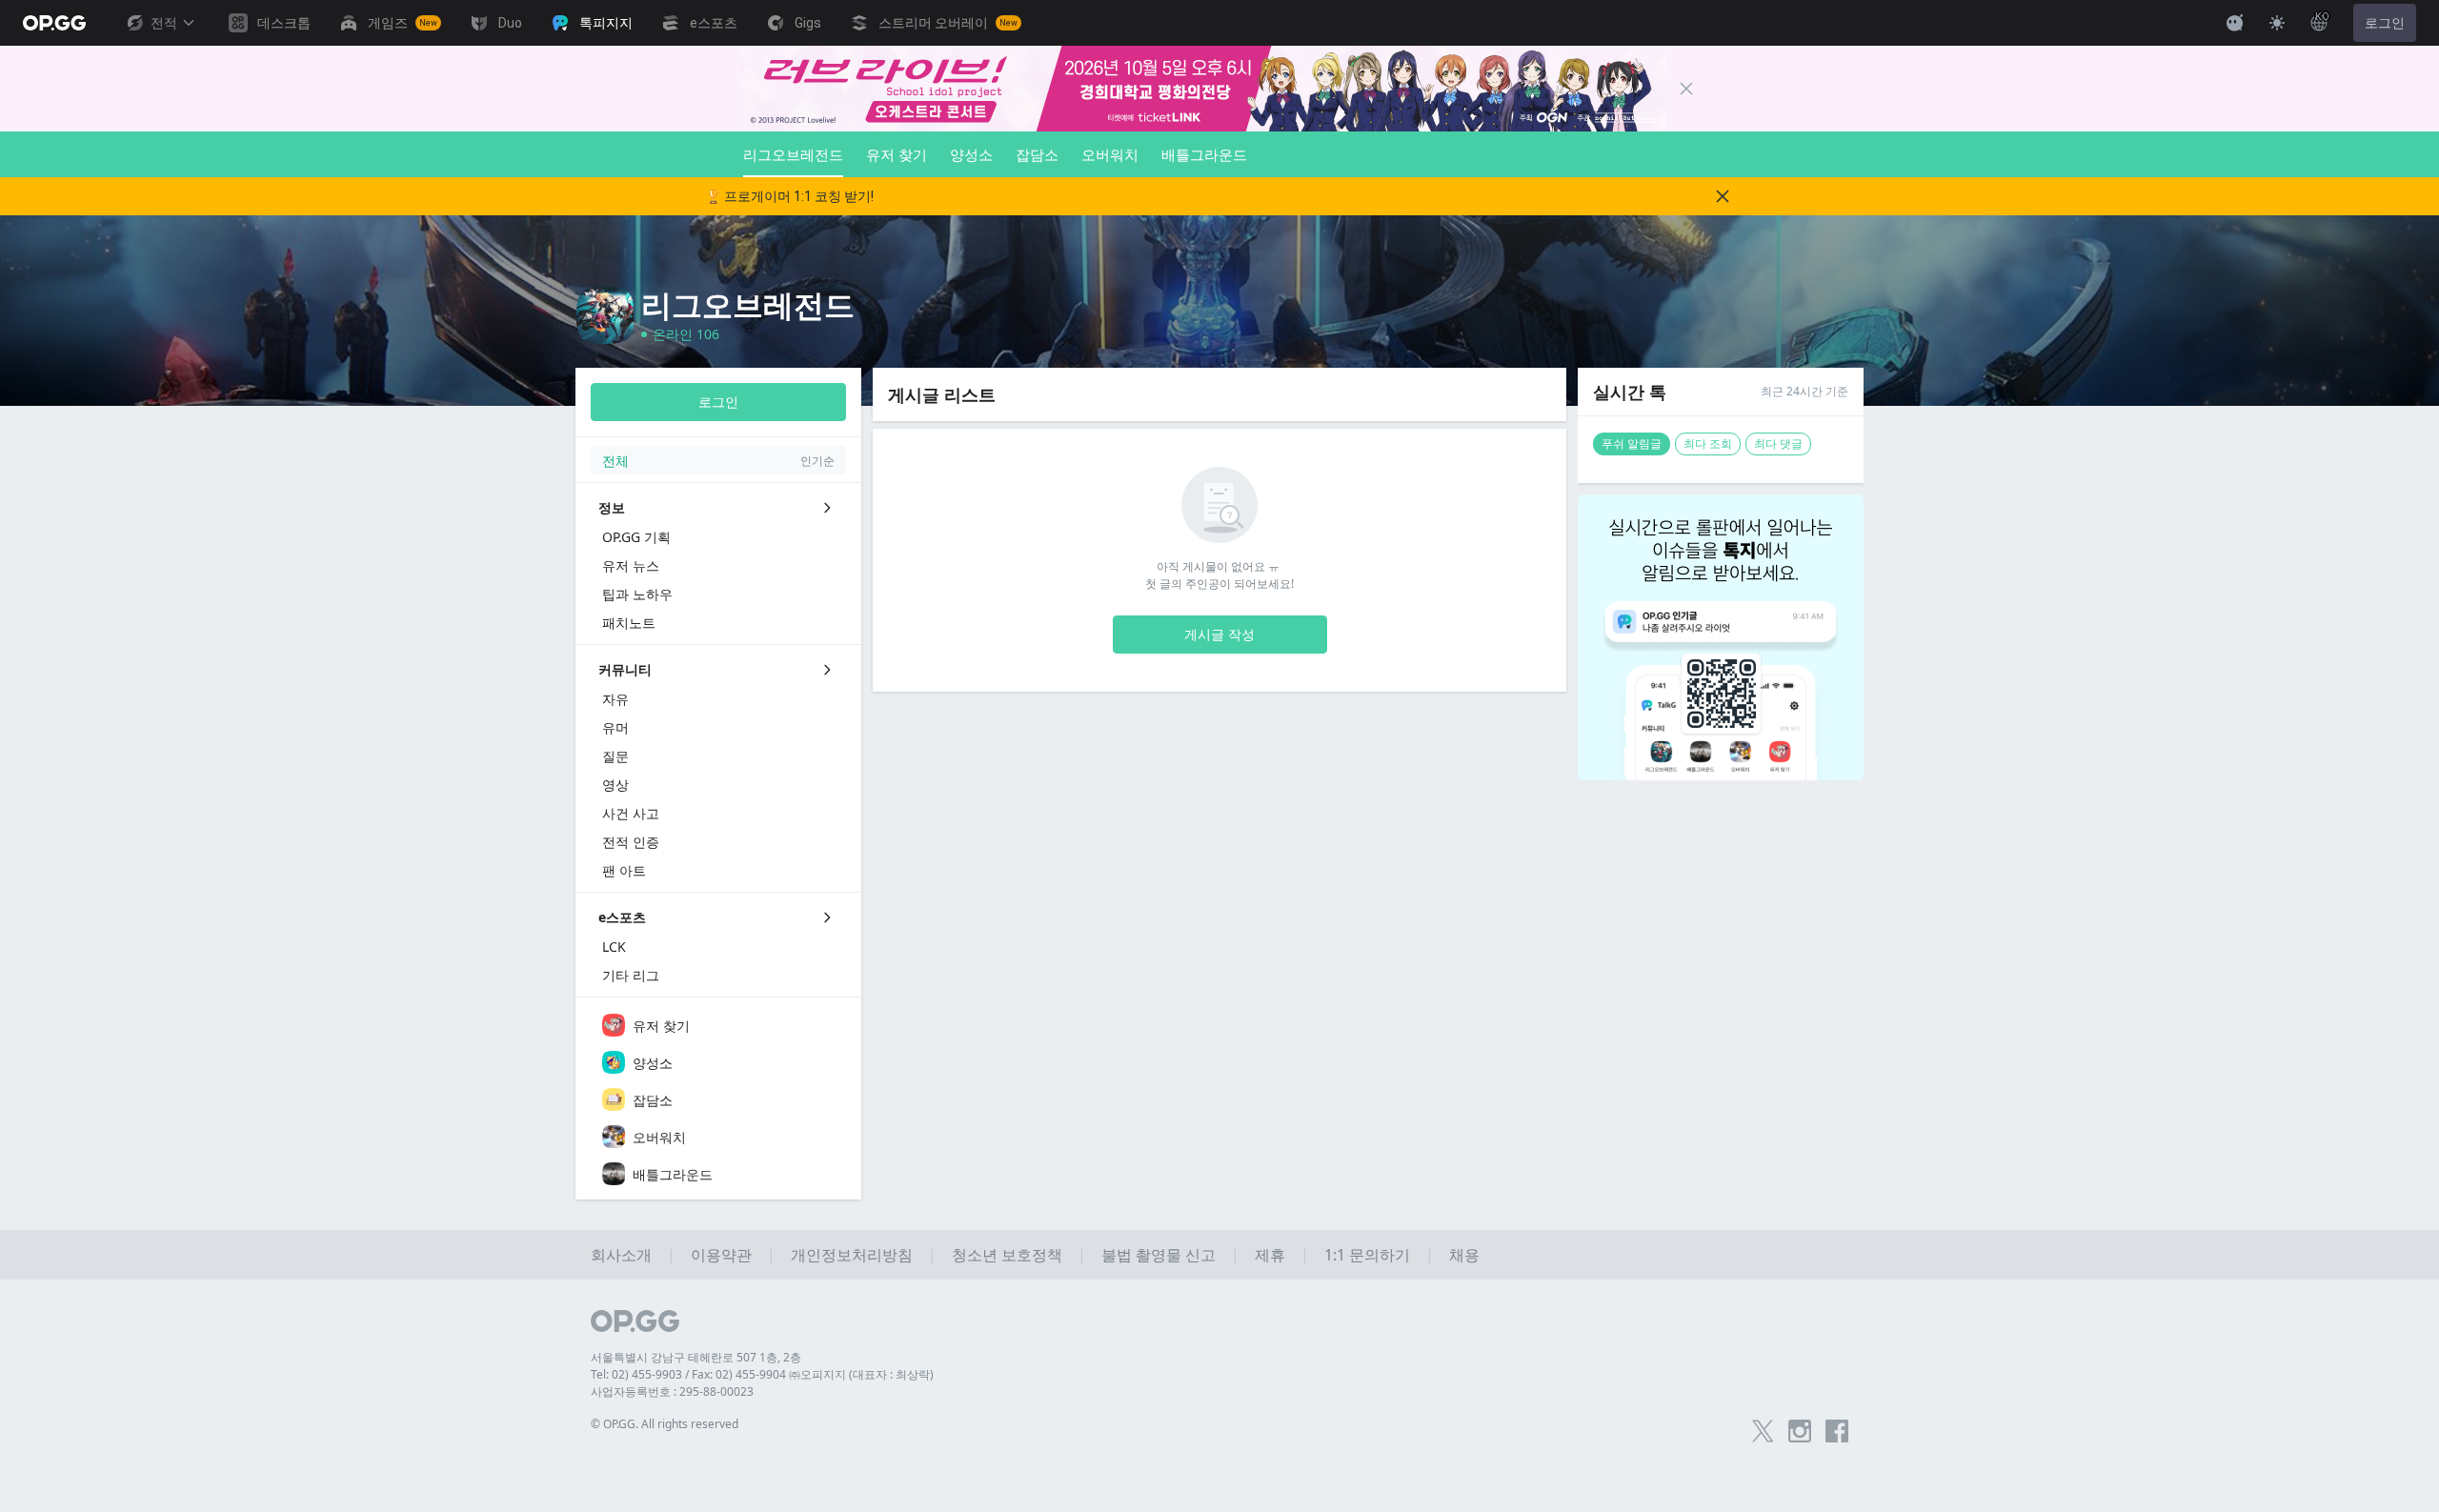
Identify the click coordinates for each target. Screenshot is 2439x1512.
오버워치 (1110, 154)
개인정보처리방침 (852, 1255)
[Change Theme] (2277, 23)
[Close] (1686, 89)
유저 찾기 (897, 154)
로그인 (2385, 23)
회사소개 (621, 1255)
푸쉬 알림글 (1632, 444)
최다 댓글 (1778, 444)
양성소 (971, 154)
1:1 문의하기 (1367, 1255)
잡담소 (1037, 154)
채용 (1464, 1255)
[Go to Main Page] (54, 23)
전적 (164, 23)
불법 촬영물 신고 (1159, 1255)
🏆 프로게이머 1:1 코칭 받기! (789, 196)
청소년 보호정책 (1007, 1255)
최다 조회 (1708, 444)
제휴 (1270, 1255)
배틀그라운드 (1204, 154)
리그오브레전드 (793, 154)
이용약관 (721, 1255)
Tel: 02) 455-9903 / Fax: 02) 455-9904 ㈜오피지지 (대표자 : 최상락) (762, 1374)
